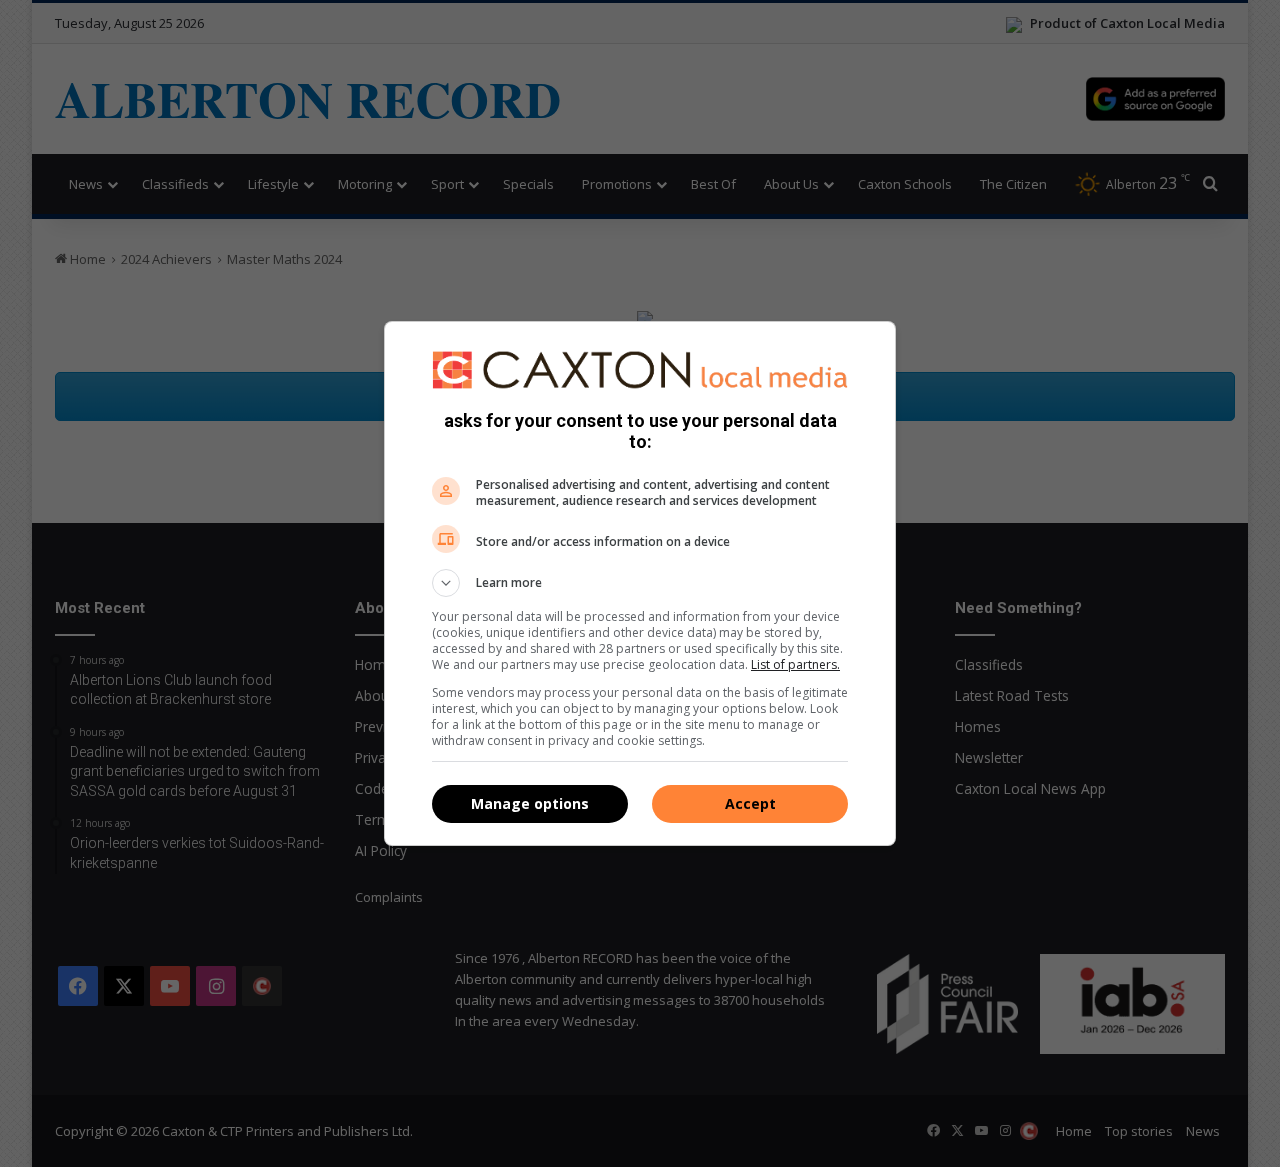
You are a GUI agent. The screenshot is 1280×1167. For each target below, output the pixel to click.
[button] (640, 583)
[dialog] (640, 584)
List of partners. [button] (795, 664)
